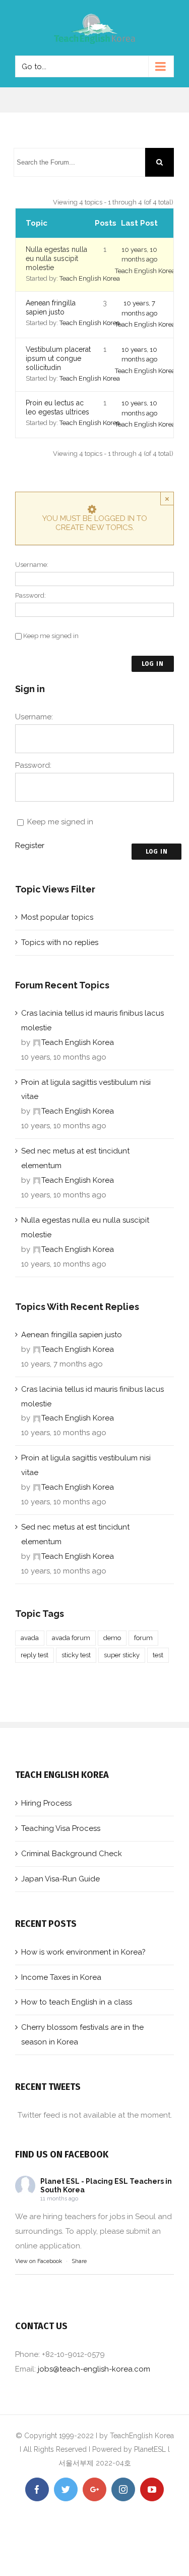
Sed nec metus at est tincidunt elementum (75, 1158)
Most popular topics (57, 917)
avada (30, 1638)
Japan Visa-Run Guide (60, 1879)
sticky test (76, 1655)
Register (30, 846)
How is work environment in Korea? (83, 1952)
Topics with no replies (60, 942)
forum (143, 1638)
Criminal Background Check (72, 1854)
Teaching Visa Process (61, 1828)
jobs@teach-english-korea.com (94, 2369)
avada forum (71, 1638)
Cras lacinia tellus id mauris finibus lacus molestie (92, 1020)
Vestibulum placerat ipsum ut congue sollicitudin (58, 358)
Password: (30, 595)
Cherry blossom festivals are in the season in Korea (82, 2035)
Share (79, 2261)
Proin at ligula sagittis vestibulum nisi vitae (86, 1090)
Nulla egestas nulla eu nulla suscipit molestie (56, 258)
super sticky (122, 1655)
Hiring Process (46, 1803)
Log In (153, 664)
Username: (32, 565)
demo (112, 1638)
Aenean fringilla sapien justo (72, 1335)
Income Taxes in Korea (61, 1977)
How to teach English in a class (77, 2002)
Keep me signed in (51, 636)
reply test (35, 1655)
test (158, 1655)
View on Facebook (39, 2261)
